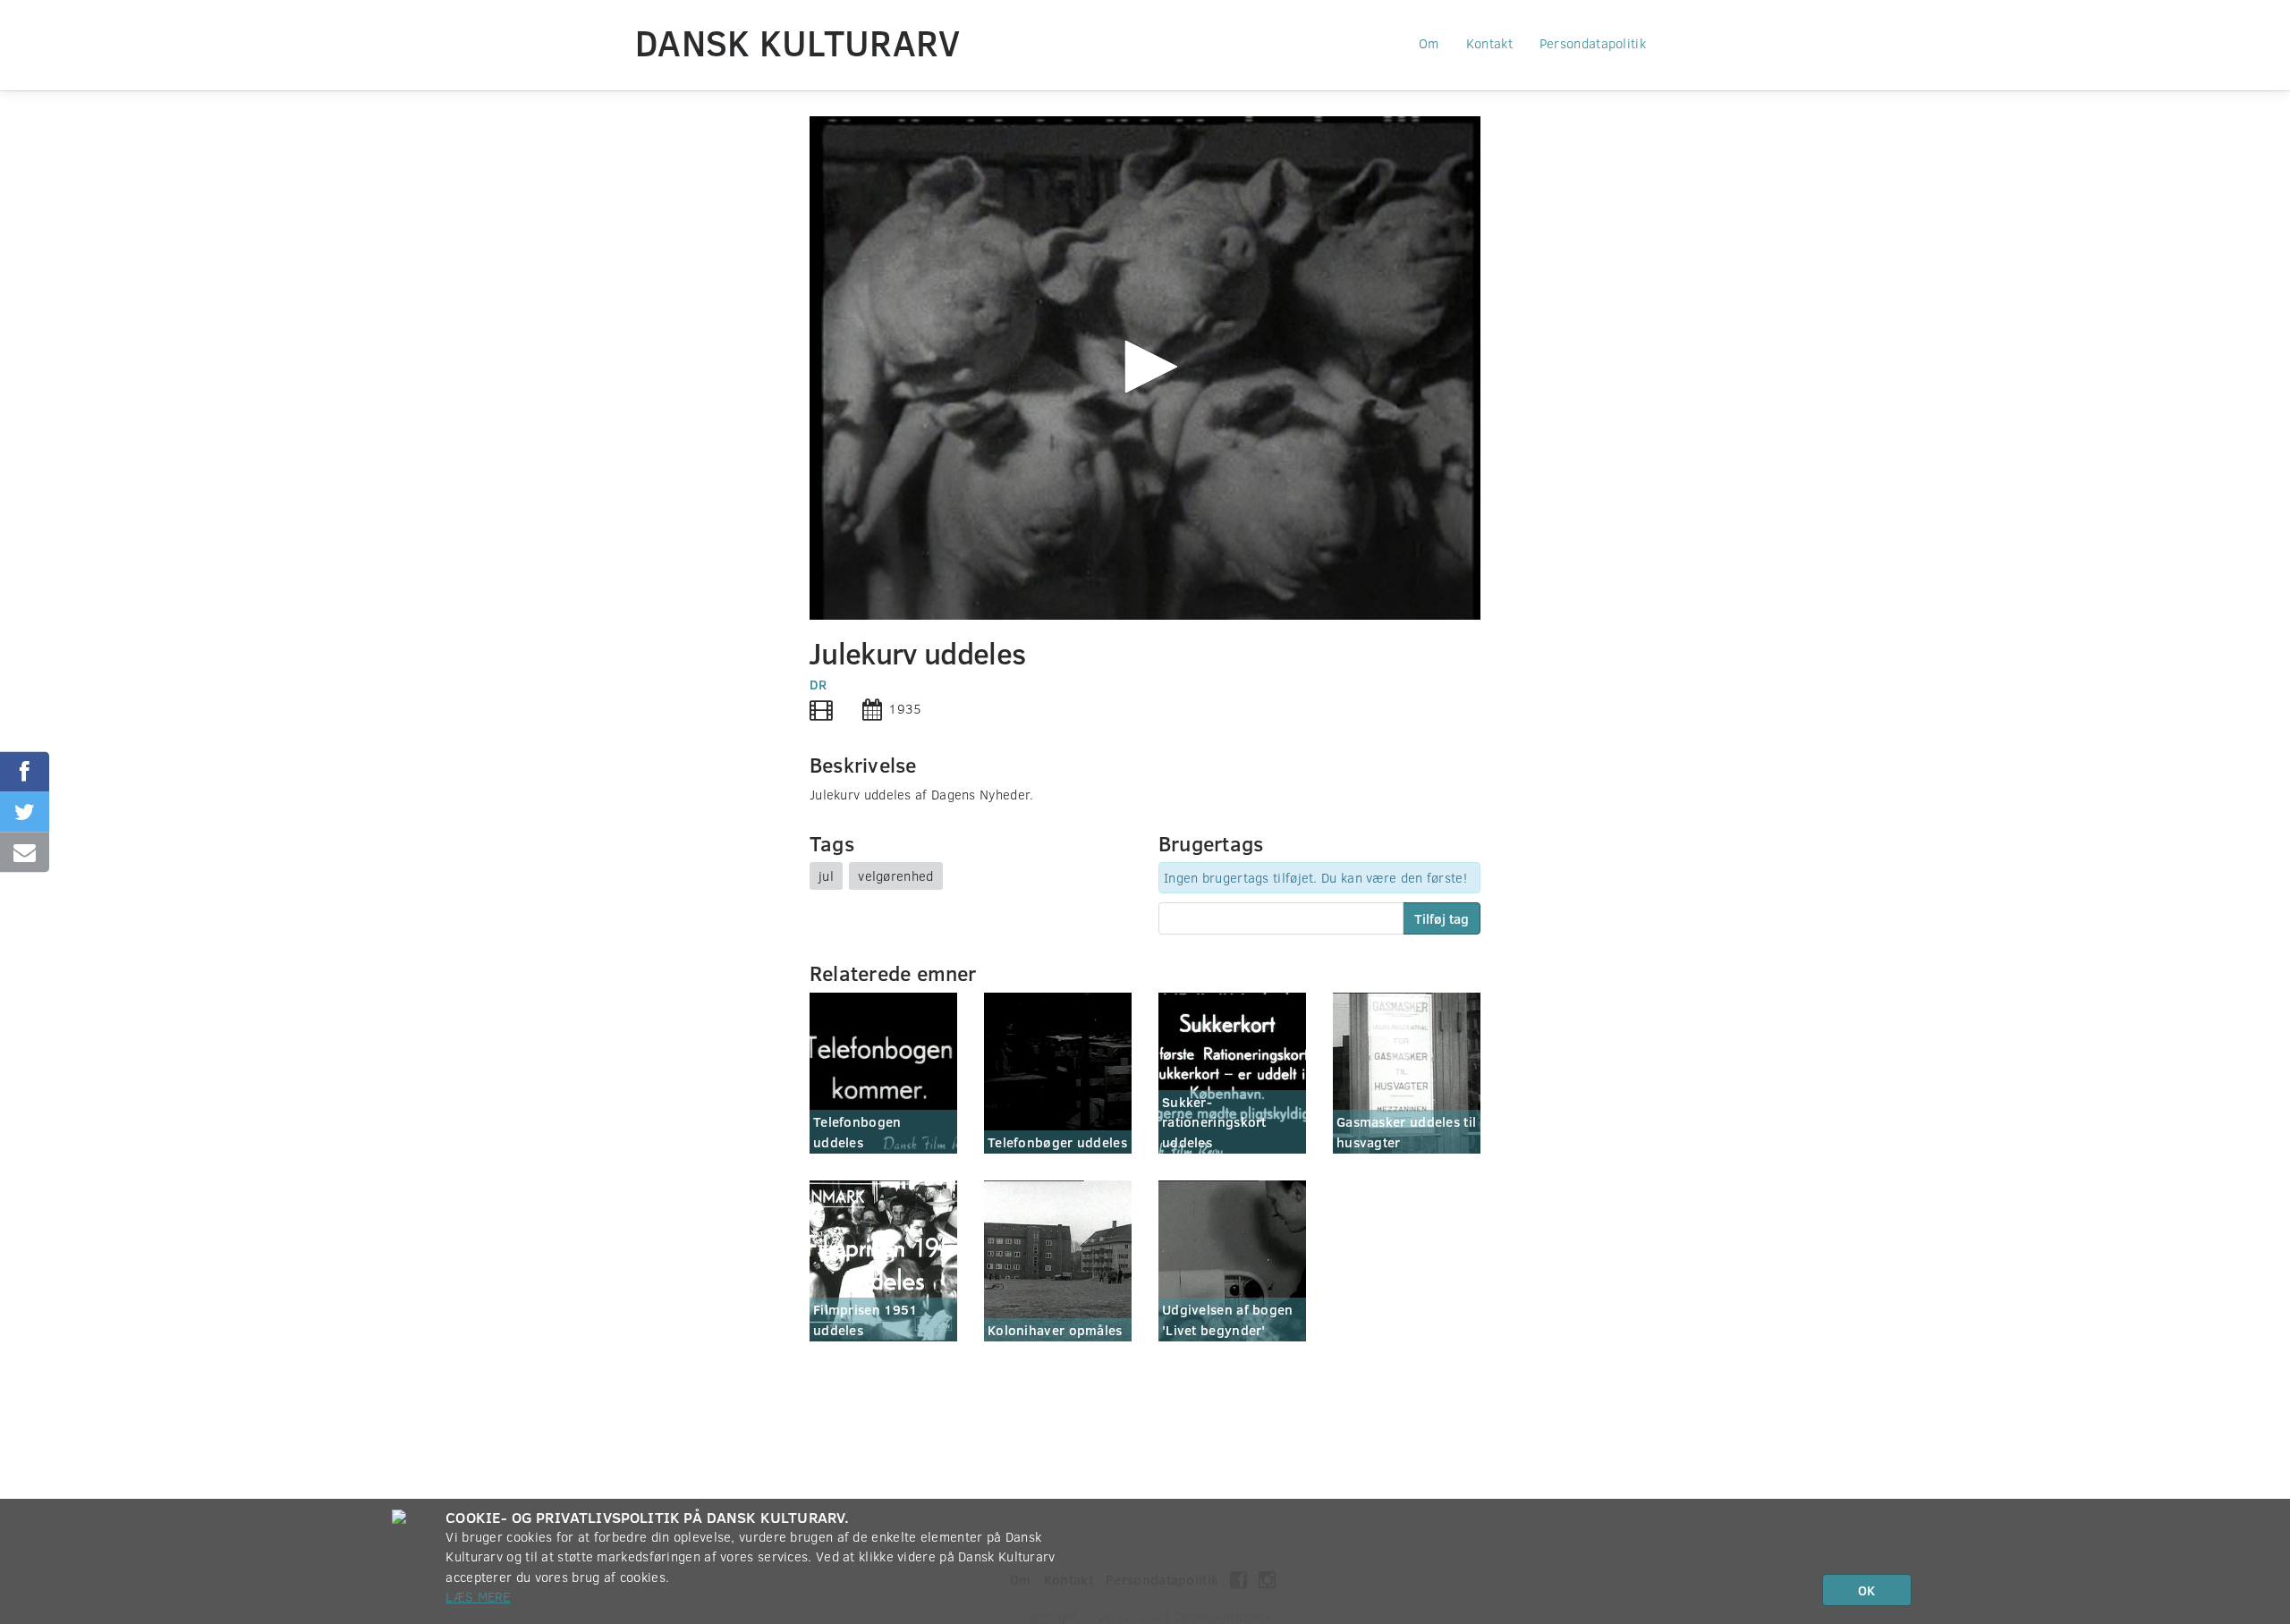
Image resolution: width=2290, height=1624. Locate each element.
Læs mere (478, 1596)
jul (826, 875)
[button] (1145, 367)
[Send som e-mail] (25, 853)
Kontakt (1489, 43)
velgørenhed (895, 875)
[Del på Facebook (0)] (25, 772)
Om (1429, 43)
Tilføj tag (1442, 918)
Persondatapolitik (1593, 43)
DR (818, 684)
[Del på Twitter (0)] (25, 812)
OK (1866, 1590)
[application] (1145, 368)
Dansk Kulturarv (798, 42)
